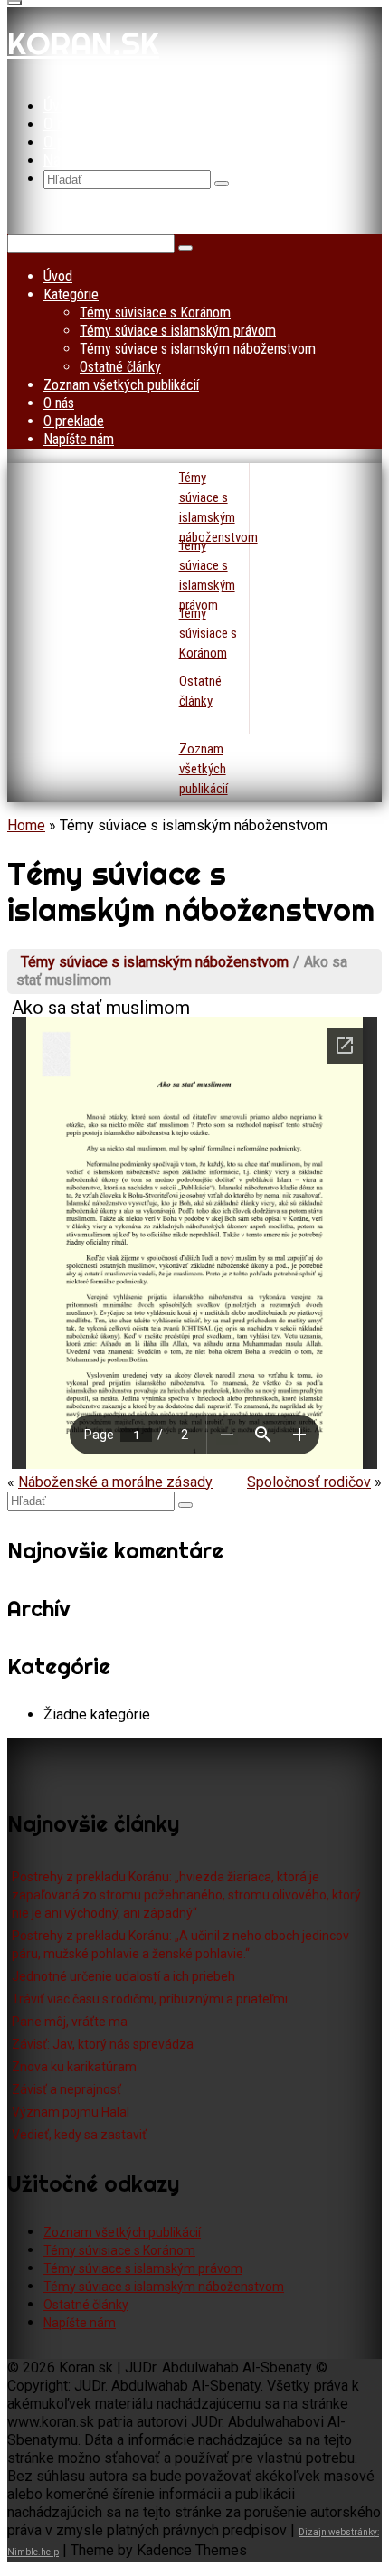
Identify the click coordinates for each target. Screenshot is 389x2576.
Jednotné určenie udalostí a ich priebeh (123, 1976)
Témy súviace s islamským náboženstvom (155, 962)
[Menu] (14, 3)
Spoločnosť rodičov (309, 1482)
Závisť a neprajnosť (66, 2089)
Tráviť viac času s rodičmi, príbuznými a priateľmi (150, 1999)
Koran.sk (83, 43)
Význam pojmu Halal (71, 2112)
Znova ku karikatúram (74, 2067)
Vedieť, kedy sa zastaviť (79, 2135)
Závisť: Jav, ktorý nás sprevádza (103, 2044)
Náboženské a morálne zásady (115, 1482)
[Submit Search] (222, 184)
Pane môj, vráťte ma (70, 2022)
